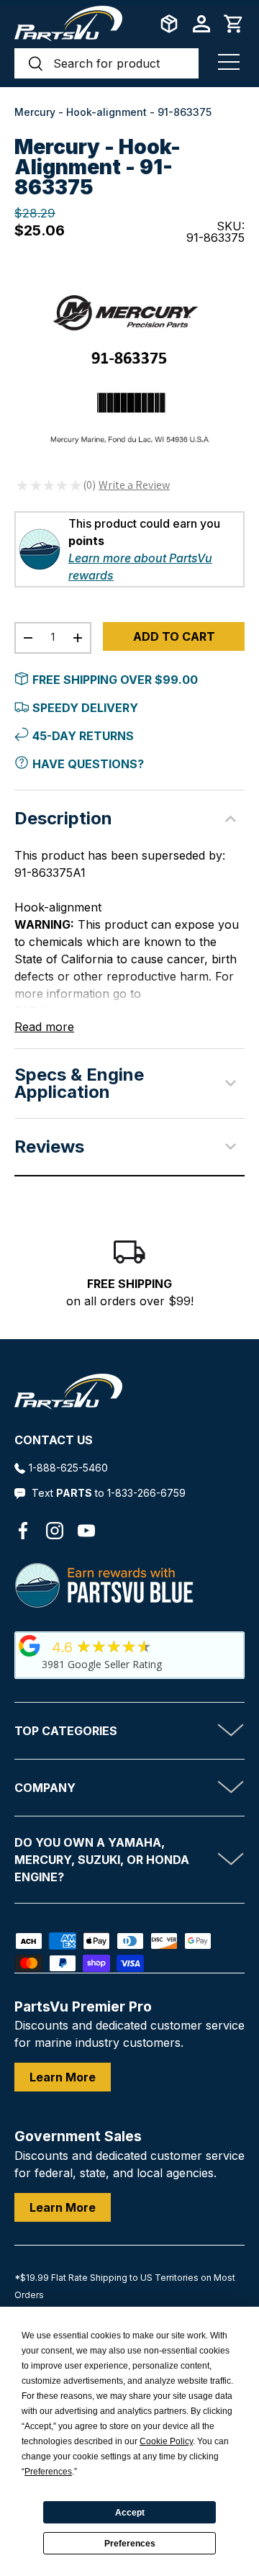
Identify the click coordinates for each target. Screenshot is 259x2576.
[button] (234, 24)
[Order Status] (169, 24)
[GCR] (29, 1646)
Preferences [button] (48, 2472)
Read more (44, 1027)
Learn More (63, 2077)
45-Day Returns (83, 736)
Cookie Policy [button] (166, 2441)
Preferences (130, 2544)
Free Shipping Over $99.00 (115, 680)
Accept (130, 2513)
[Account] (201, 24)
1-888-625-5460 (68, 1468)
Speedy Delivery (85, 708)
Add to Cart (174, 636)
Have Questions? (88, 764)
